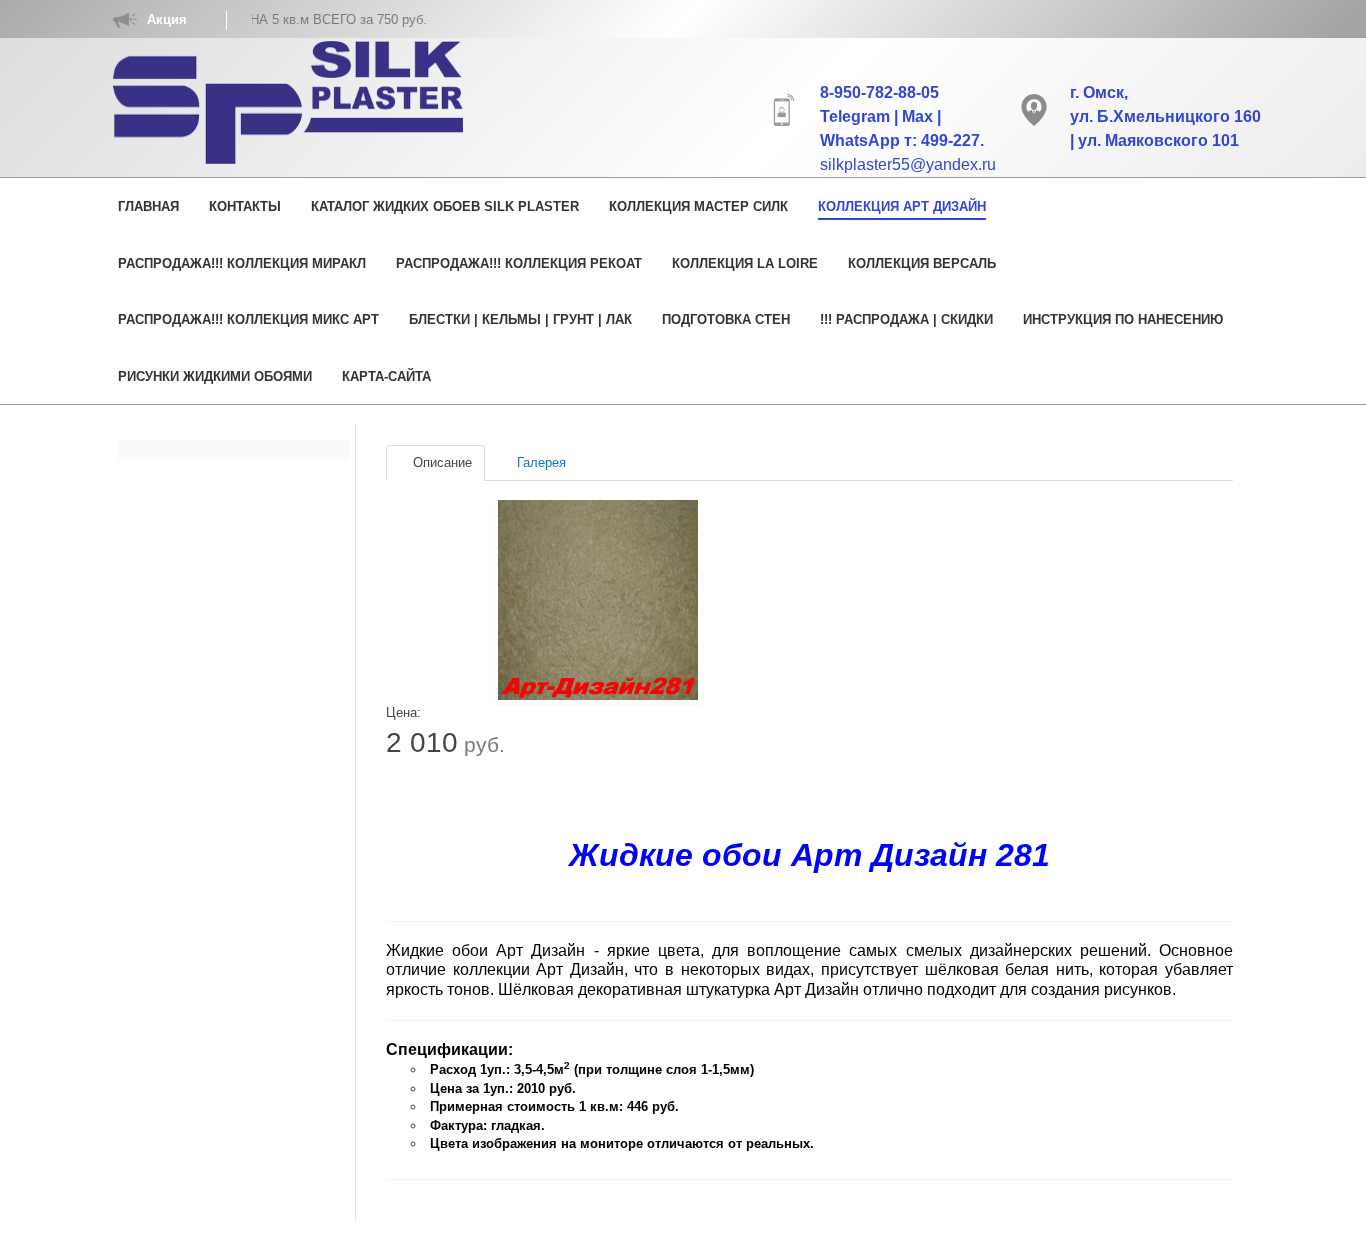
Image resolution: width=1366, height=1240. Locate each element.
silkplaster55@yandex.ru (908, 164)
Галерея (539, 462)
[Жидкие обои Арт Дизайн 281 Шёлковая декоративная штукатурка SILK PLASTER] (598, 600)
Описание (440, 462)
